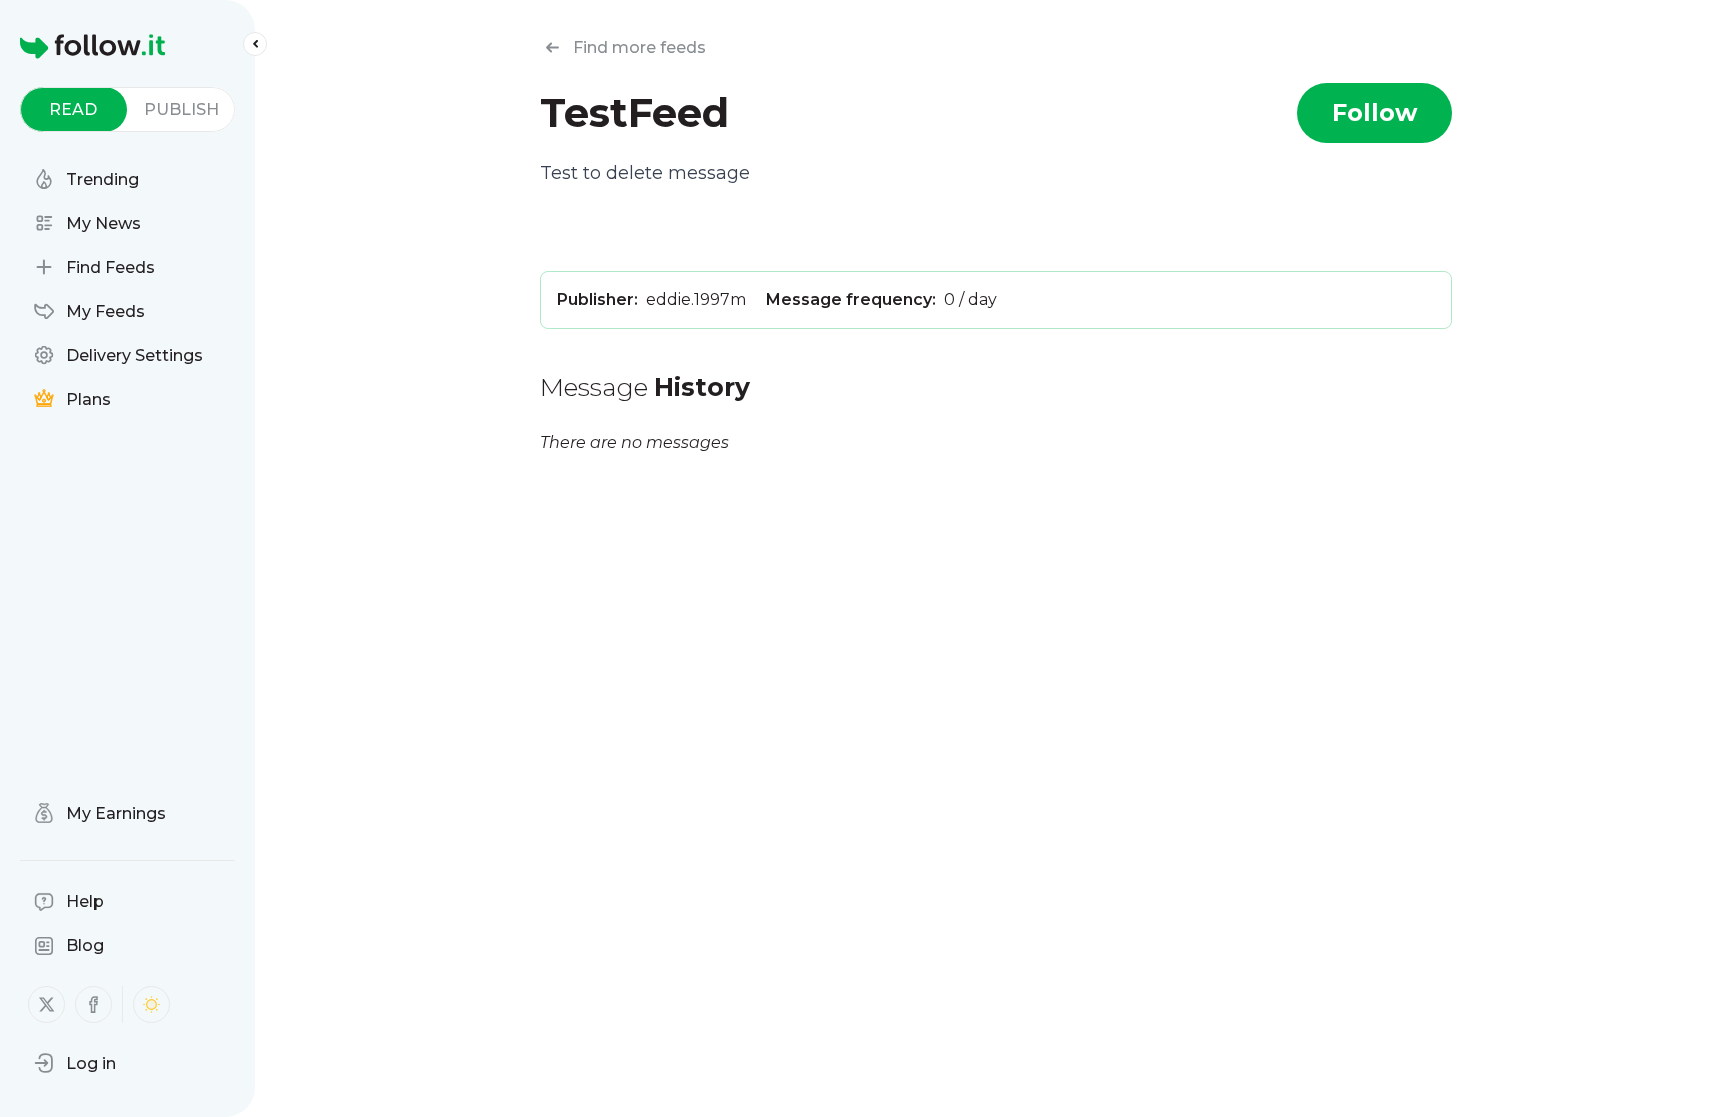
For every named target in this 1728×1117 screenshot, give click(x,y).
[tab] (73, 109)
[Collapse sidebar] (255, 44)
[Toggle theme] (151, 1004)
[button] (75, 1063)
